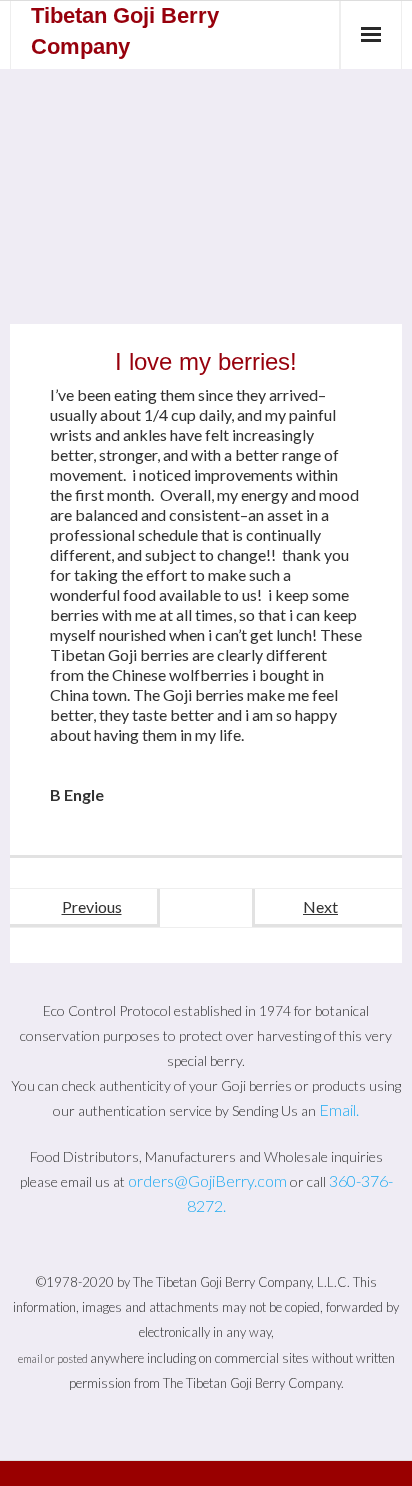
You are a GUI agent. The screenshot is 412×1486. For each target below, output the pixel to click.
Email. (339, 1109)
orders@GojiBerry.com (207, 1180)
